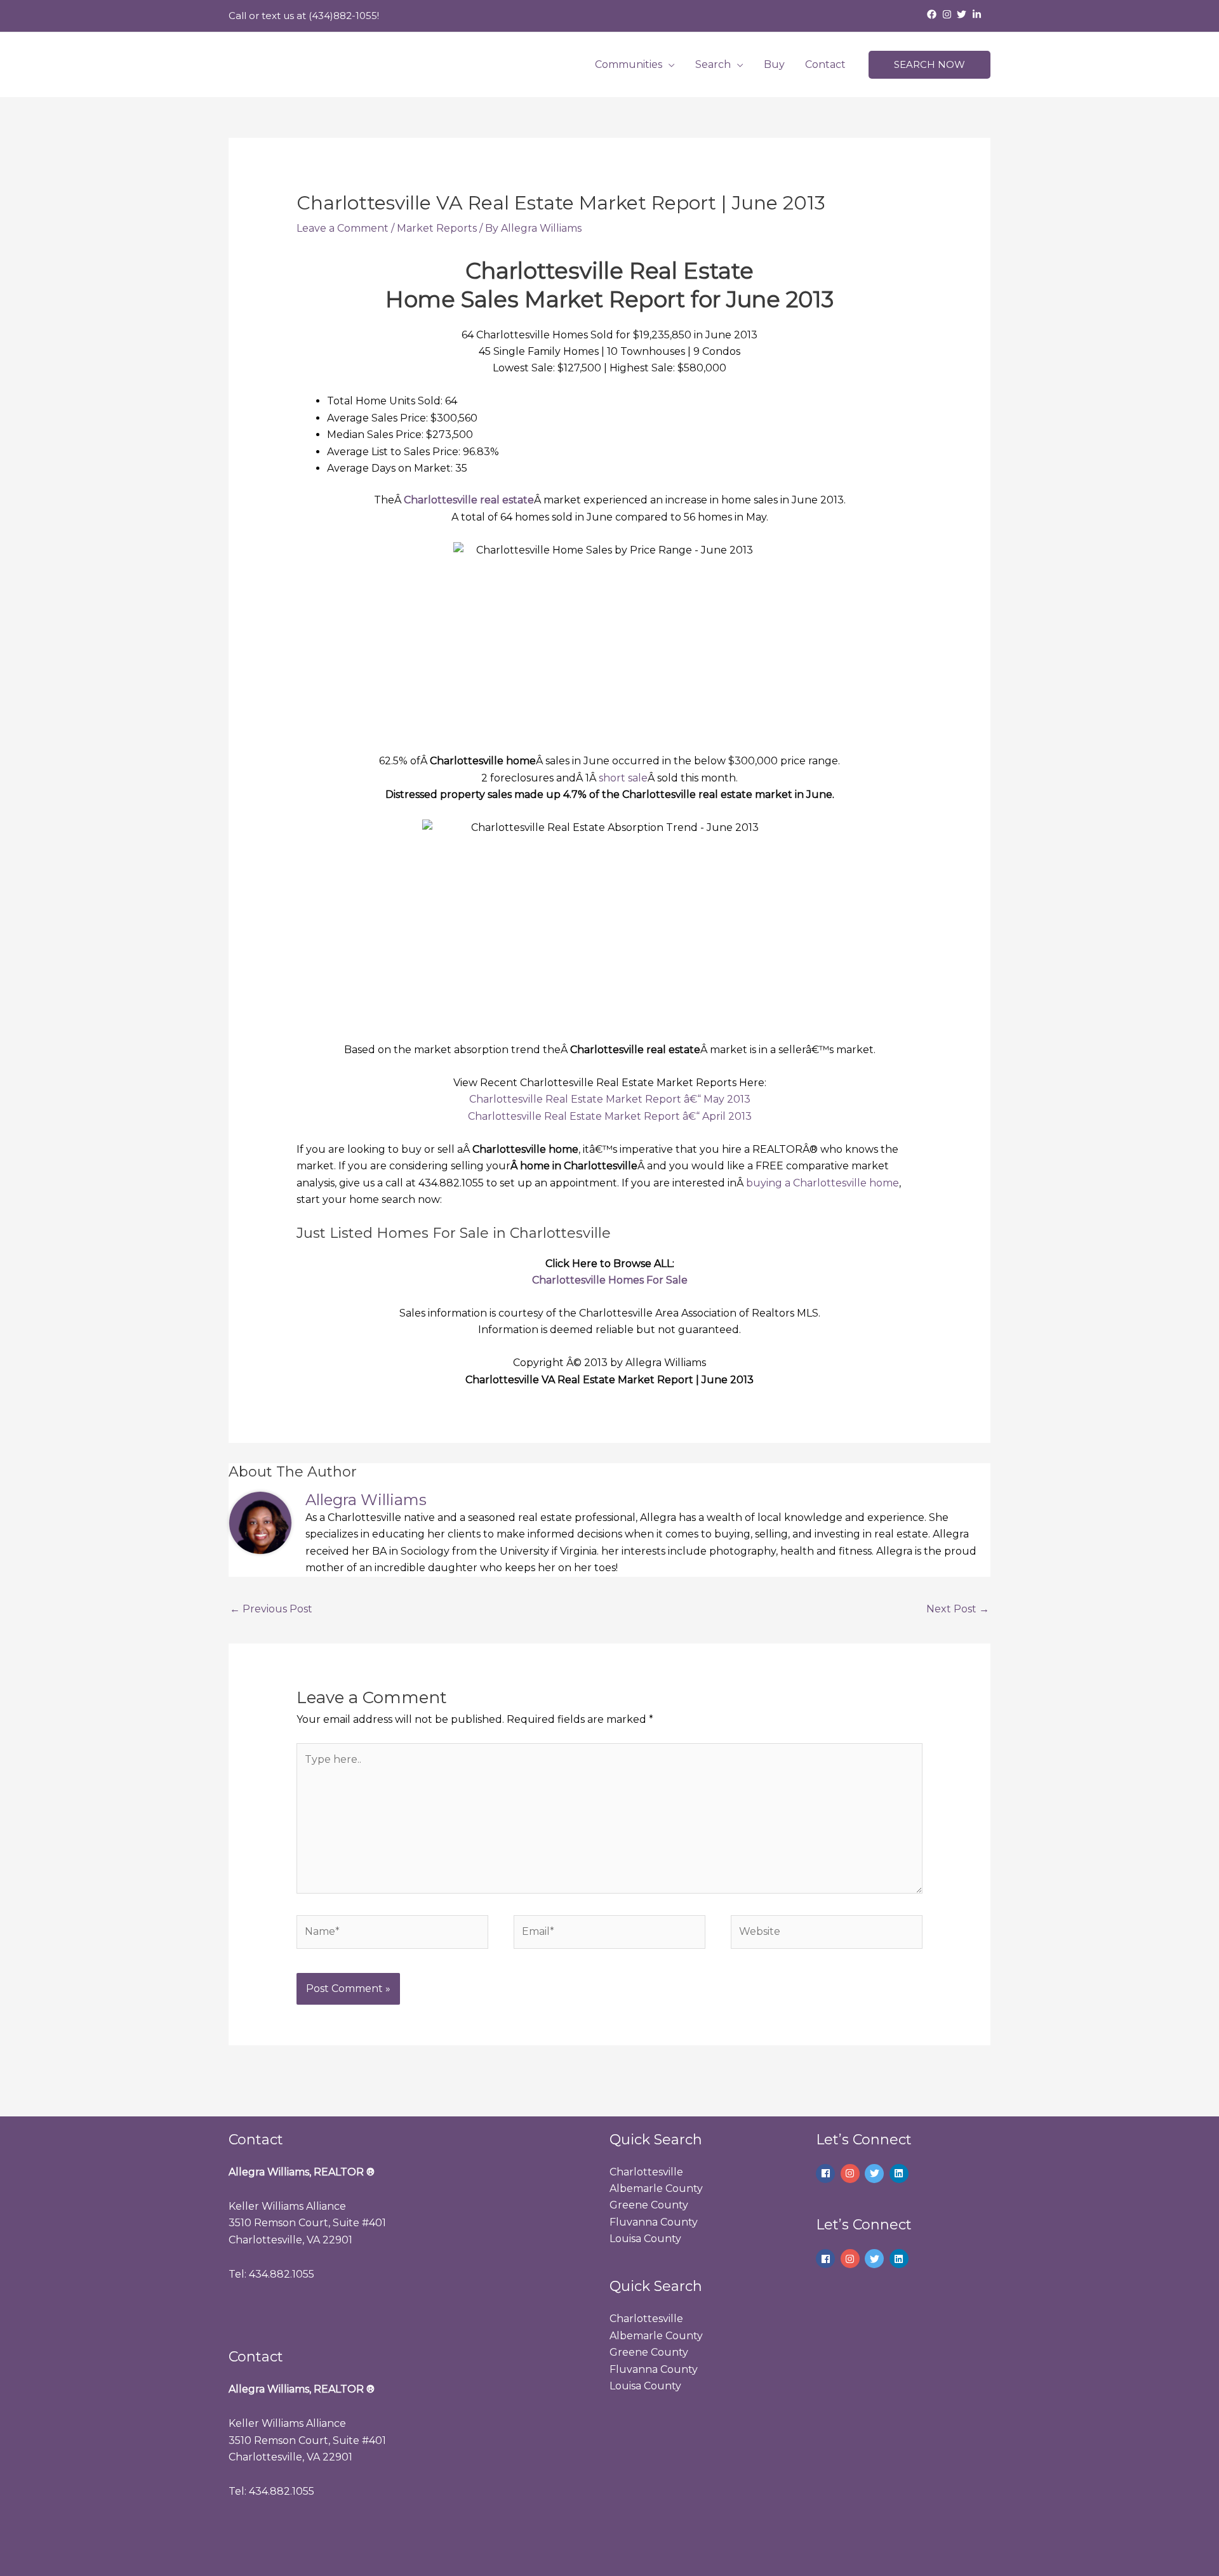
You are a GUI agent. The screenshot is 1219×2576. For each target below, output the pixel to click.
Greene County (649, 2205)
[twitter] (963, 14)
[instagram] (949, 14)
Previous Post (271, 1609)
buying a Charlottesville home (823, 1183)
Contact (825, 64)
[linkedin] (901, 2174)
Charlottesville (646, 2172)
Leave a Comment (343, 228)
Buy (774, 64)
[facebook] (933, 14)
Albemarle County (656, 2188)
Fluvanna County (654, 2222)
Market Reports (437, 228)
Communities (629, 64)
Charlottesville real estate (469, 500)
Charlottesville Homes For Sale (610, 1280)
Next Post (958, 1609)
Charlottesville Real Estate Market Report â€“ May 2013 (610, 1099)
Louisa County (645, 2239)
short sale (623, 778)
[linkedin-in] (978, 14)
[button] (929, 65)
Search (713, 64)
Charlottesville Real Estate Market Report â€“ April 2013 (610, 1116)
